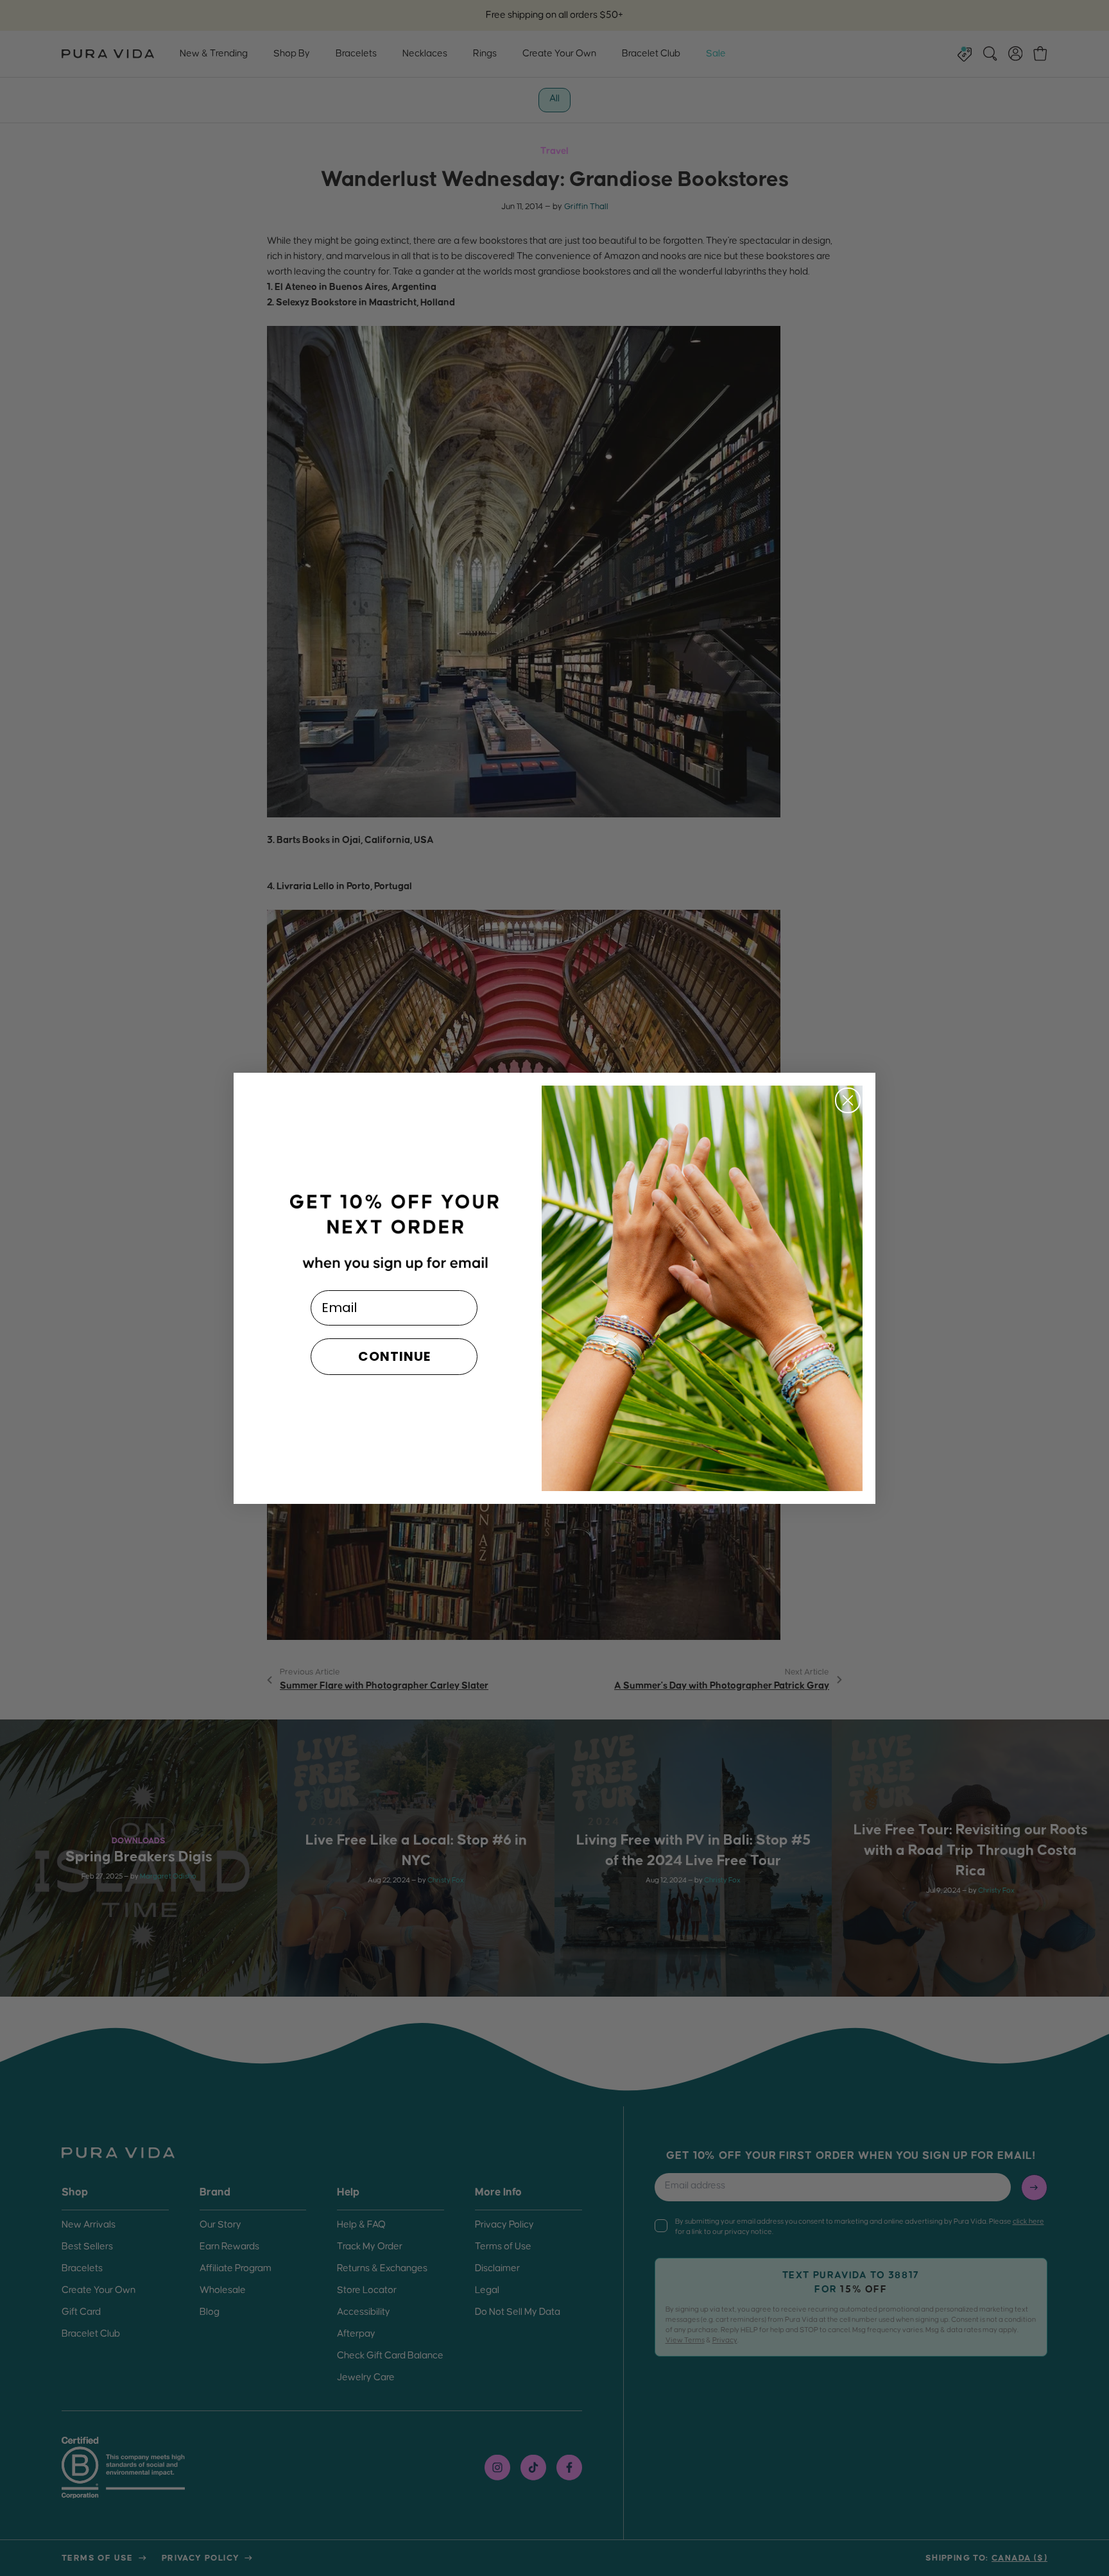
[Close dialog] (848, 1100)
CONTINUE (394, 1356)
